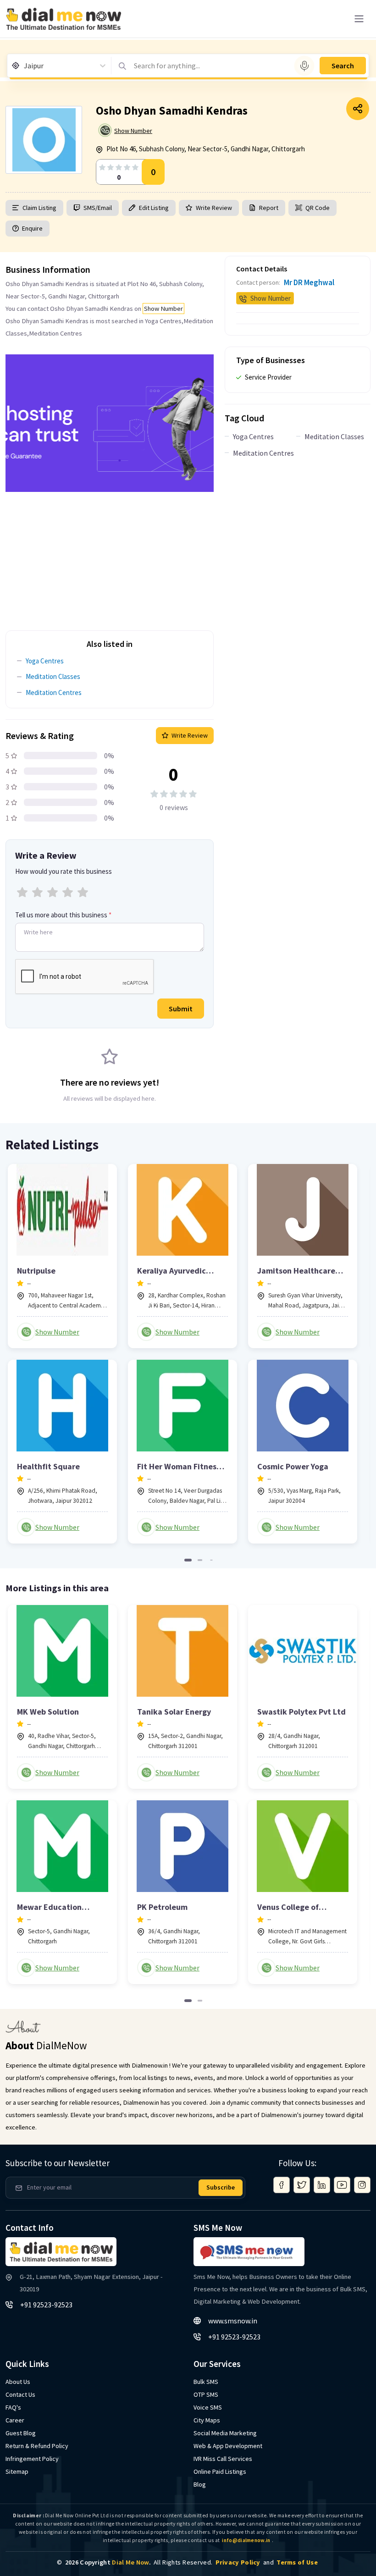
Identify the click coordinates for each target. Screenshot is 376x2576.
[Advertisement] (110, 556)
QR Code (318, 208)
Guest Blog (21, 2433)
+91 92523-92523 (46, 2305)
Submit (181, 1009)
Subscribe (221, 2187)
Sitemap (17, 2471)
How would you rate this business (64, 871)
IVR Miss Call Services (223, 2459)
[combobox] (25, 66)
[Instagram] (362, 2185)
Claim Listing (39, 208)
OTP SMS (206, 2394)
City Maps (207, 2420)
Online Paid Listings (220, 2471)
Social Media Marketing (225, 2433)
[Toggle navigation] (359, 19)
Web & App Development (228, 2446)
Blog (200, 2484)
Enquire (32, 228)
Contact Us (20, 2394)
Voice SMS (208, 2407)
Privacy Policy (238, 2562)
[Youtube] (342, 2185)
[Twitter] (302, 2185)
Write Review (214, 208)
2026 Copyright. (108, 2562)
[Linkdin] (322, 2185)
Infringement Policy (32, 2459)
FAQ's (13, 2407)
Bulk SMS (206, 2382)
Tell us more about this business (63, 915)
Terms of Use (297, 2562)
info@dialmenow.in (246, 2540)
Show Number (133, 131)
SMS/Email (98, 208)
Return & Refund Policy (37, 2446)
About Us (18, 2382)
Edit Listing (154, 208)
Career (15, 2420)
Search (343, 66)
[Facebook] (282, 2185)
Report (269, 208)
